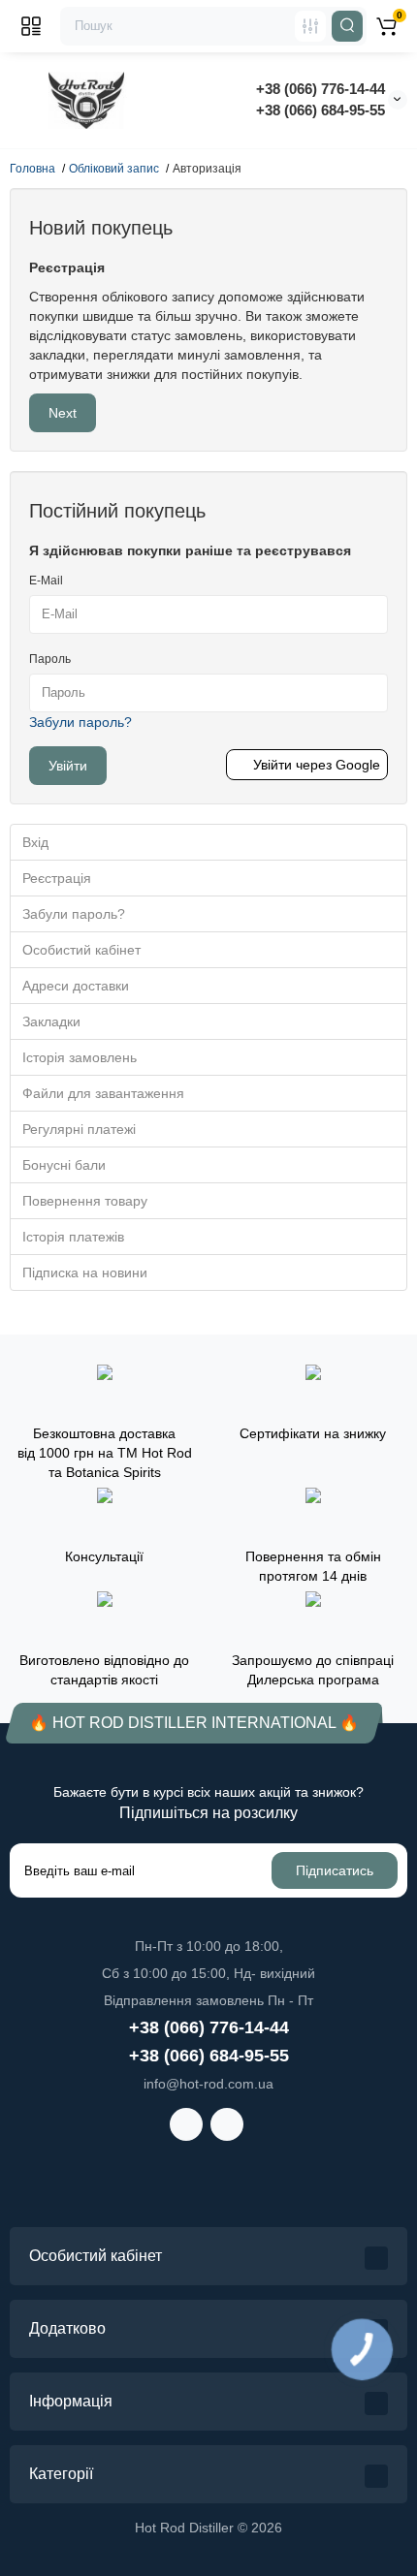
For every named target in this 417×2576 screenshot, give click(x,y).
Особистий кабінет (81, 950)
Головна (32, 169)
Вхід (35, 842)
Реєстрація (57, 878)
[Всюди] (310, 26)
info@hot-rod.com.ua (208, 2084)
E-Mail (46, 581)
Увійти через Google (317, 765)
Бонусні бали (64, 1165)
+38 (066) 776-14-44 (321, 89)
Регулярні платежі (79, 1129)
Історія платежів (73, 1237)
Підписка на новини (85, 1272)
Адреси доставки (76, 986)
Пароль (50, 659)
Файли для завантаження (103, 1093)
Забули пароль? (80, 722)
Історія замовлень (80, 1057)
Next (63, 413)
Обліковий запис (114, 169)
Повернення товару (85, 1201)
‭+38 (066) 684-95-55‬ (321, 110)
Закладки (51, 1021)
